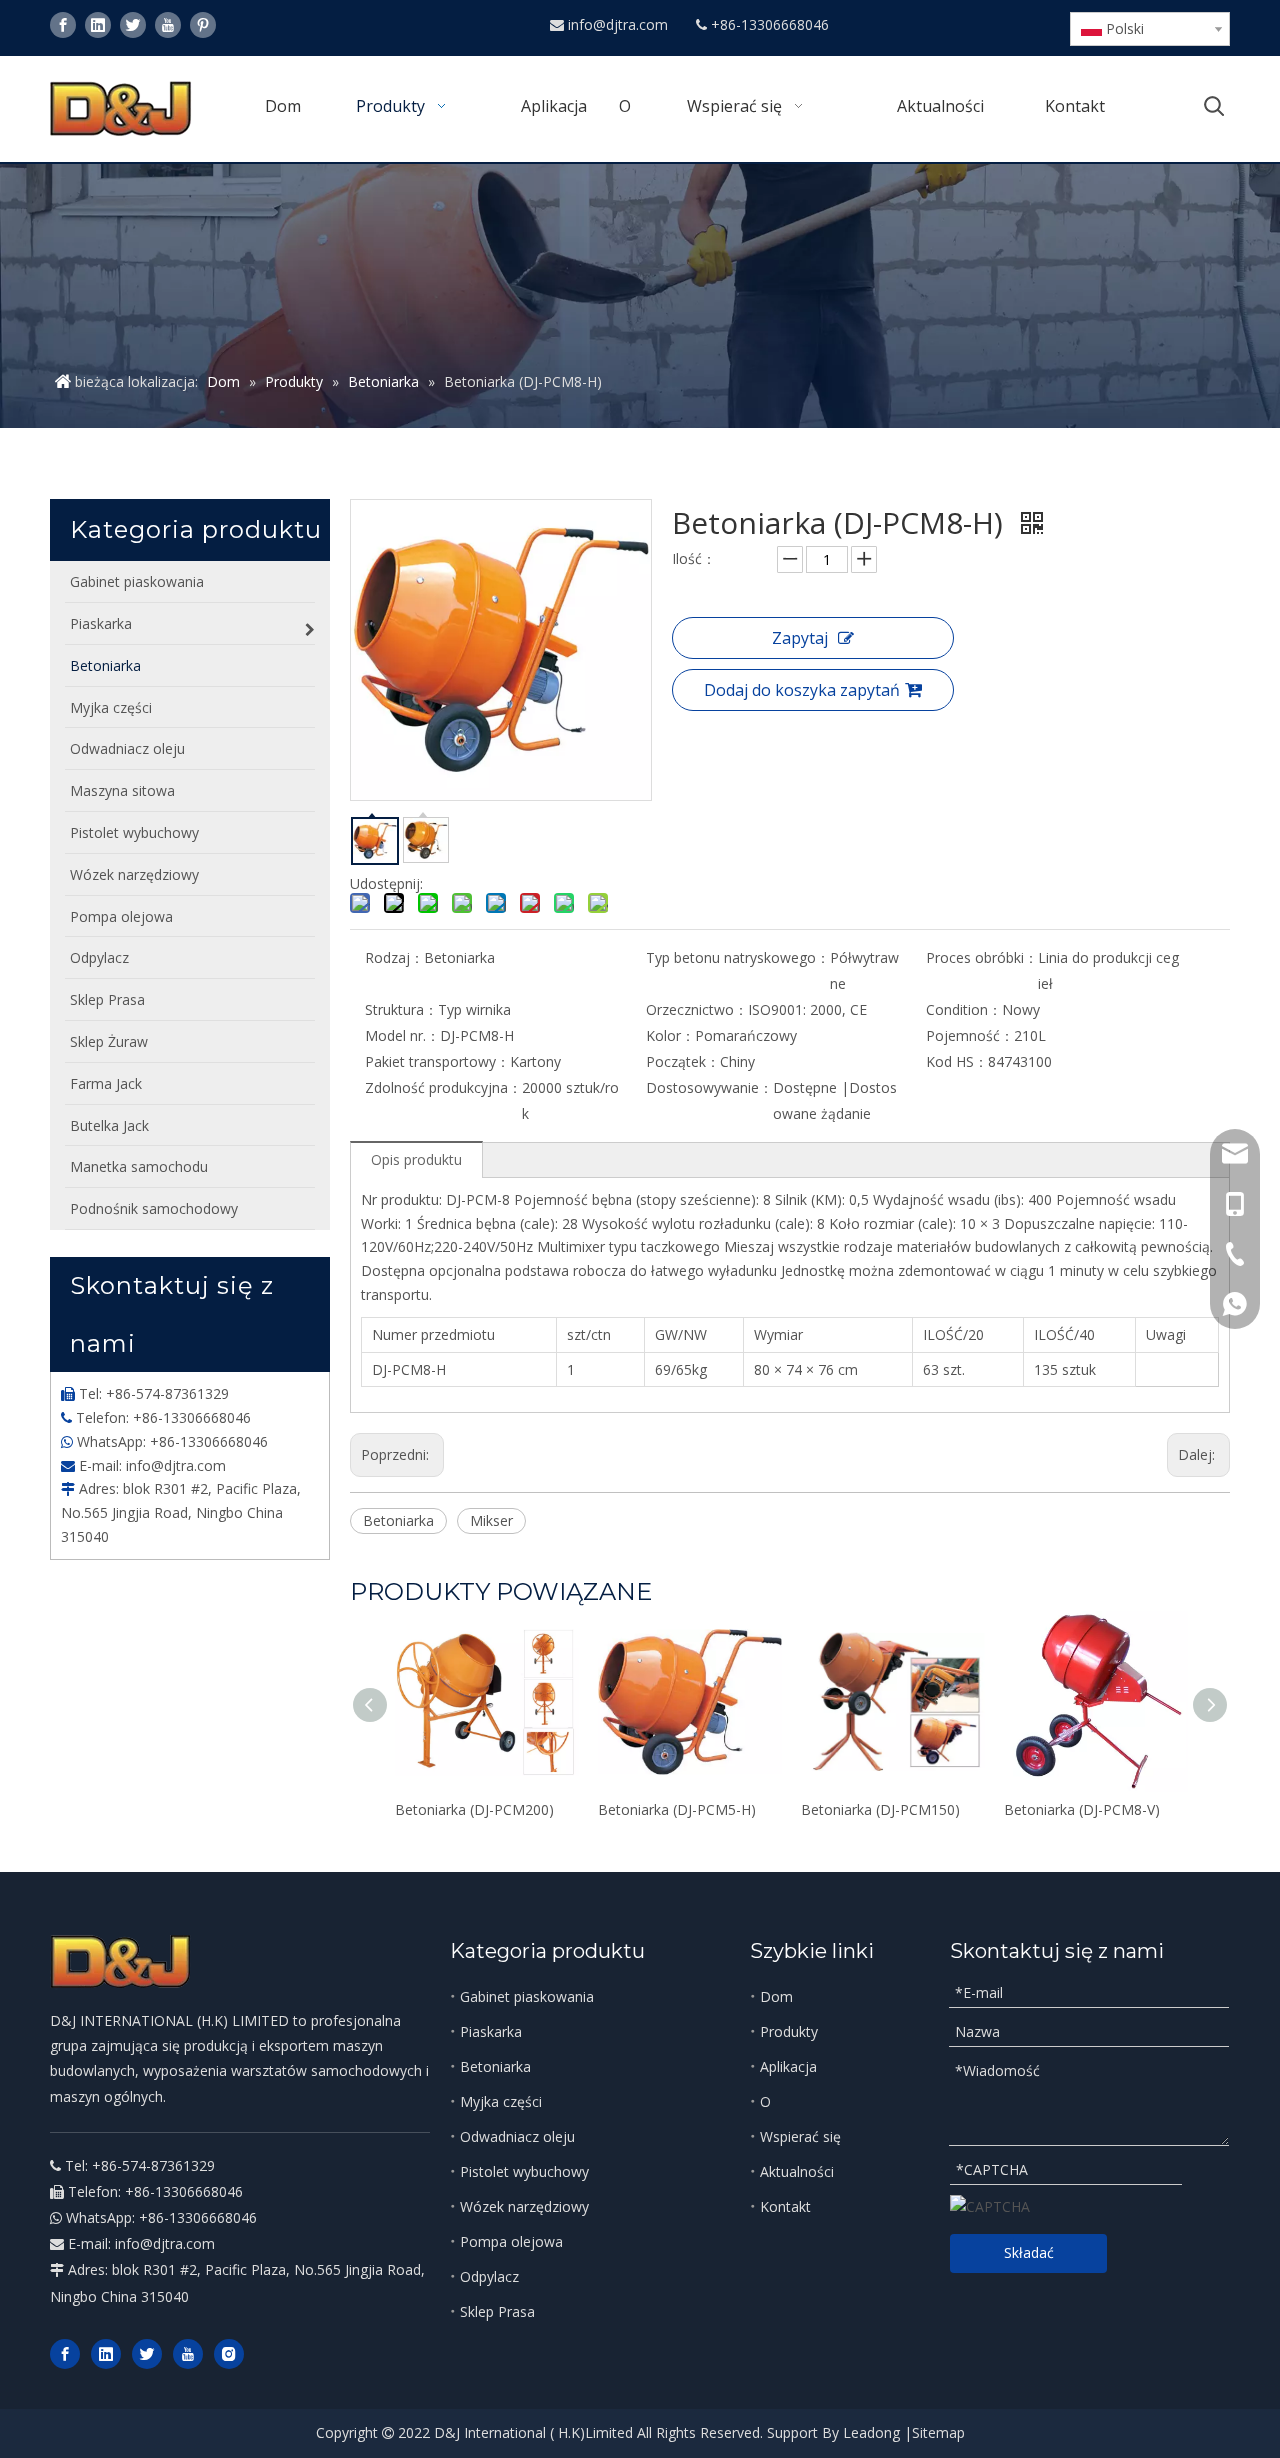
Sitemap (938, 2432)
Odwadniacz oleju (517, 2136)
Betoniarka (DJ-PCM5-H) (677, 1809)
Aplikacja (788, 2066)
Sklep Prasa (497, 2311)
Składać (1029, 2252)
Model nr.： (402, 1035)
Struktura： (401, 1009)
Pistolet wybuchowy (524, 2171)
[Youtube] (168, 25)
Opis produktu (416, 1159)
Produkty (789, 2031)
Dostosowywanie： (709, 1087)
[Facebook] (63, 25)
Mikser (491, 1520)
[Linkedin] (98, 25)
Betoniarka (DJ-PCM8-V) (1082, 1809)
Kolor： (670, 1035)
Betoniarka (398, 1520)
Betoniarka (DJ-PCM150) (880, 1809)
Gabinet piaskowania (527, 1996)
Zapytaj (800, 638)
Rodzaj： (394, 957)
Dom (776, 1996)
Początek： (683, 1061)
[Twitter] (133, 25)
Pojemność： (970, 1035)
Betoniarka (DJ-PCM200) (474, 1809)
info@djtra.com (620, 24)
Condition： (964, 1009)
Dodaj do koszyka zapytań (802, 690)
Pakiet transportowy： (437, 1061)
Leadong (871, 2432)
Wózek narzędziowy (524, 2206)
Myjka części (501, 2101)
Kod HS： (957, 1061)
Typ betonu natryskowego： (738, 957)
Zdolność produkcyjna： (443, 1087)
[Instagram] (229, 2354)
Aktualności (797, 2171)
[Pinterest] (203, 25)
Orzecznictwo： (697, 1009)
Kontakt (785, 2206)
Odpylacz (489, 2276)
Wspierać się (800, 2136)
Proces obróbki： (982, 957)
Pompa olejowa (511, 2241)
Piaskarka (491, 2031)
